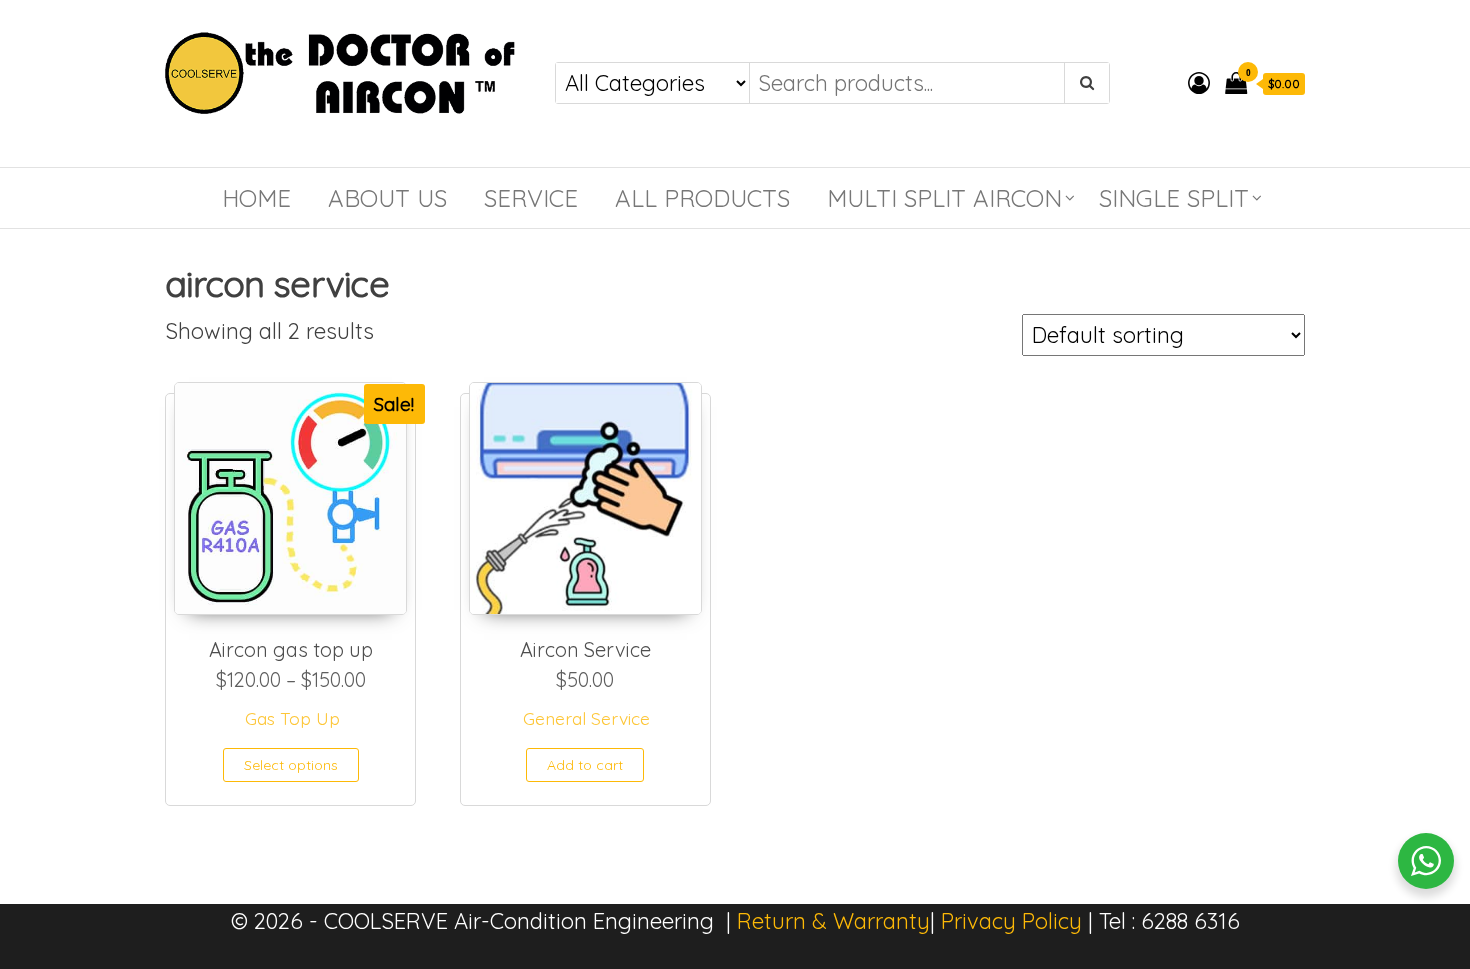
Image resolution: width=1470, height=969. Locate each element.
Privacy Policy (1011, 921)
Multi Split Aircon (944, 198)
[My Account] (1199, 83)
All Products (702, 198)
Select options (291, 765)
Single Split (1174, 198)
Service (531, 198)
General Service (586, 718)
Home (256, 198)
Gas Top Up (292, 718)
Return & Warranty (833, 921)
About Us (387, 198)
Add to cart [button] (585, 765)
